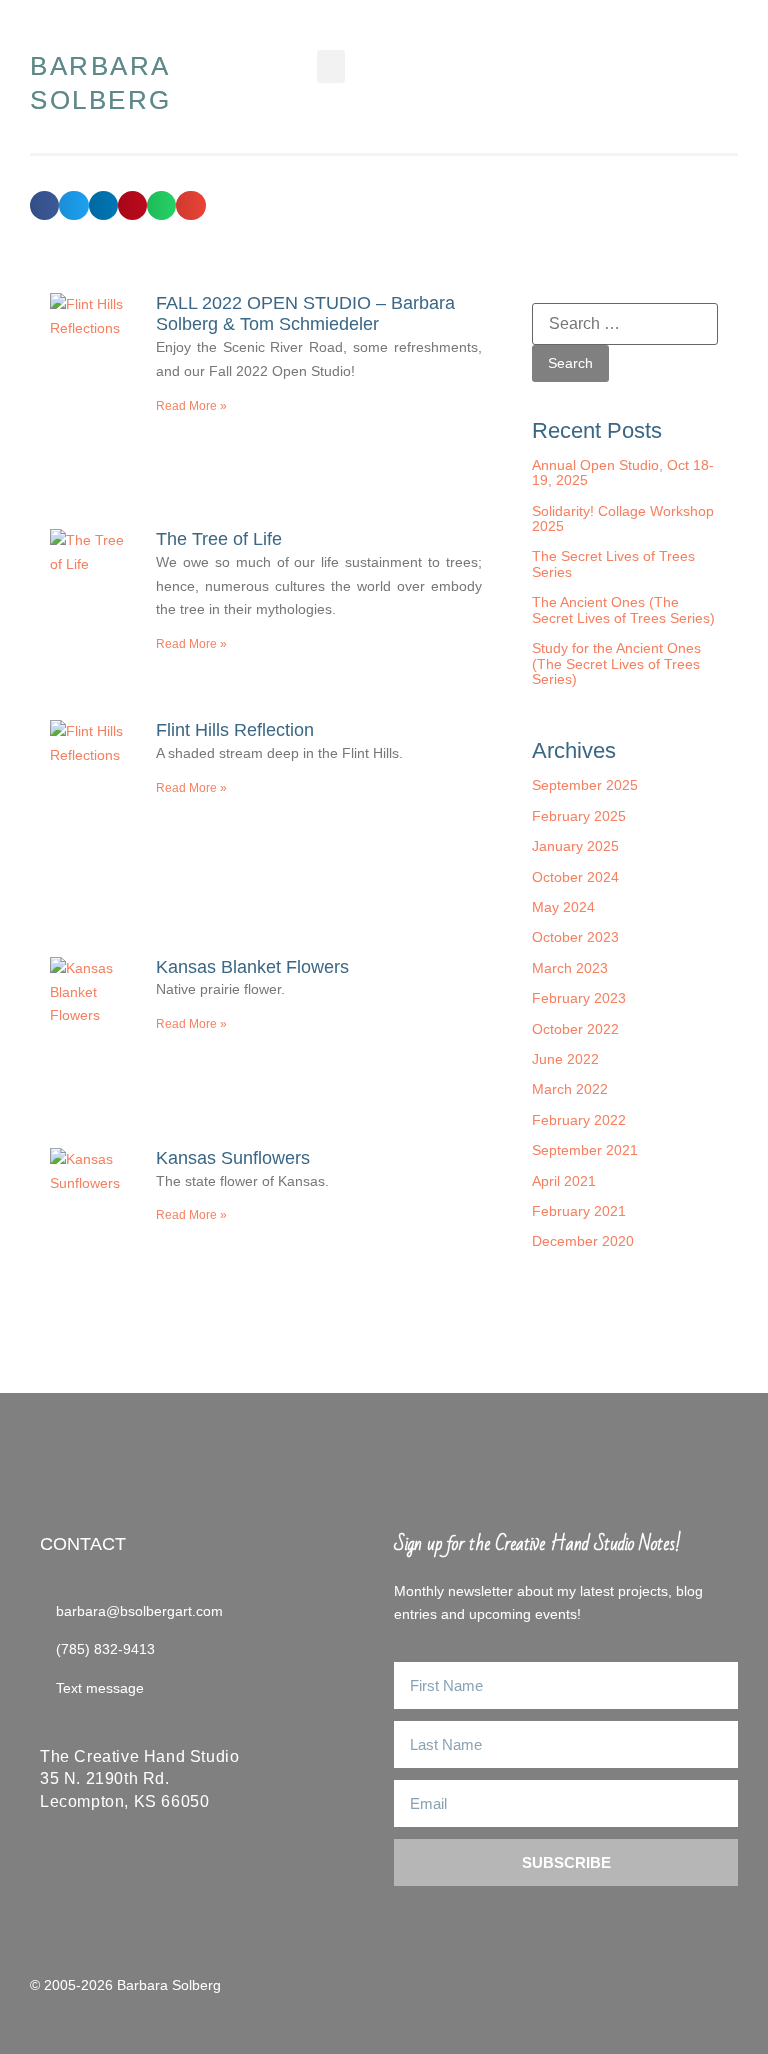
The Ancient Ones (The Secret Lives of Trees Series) (623, 609)
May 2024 (563, 907)
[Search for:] (625, 324)
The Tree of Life (219, 539)
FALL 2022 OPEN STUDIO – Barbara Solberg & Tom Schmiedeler (305, 314)
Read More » (191, 406)
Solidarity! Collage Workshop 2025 (623, 518)
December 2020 (583, 1241)
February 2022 (579, 1120)
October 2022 (575, 1029)
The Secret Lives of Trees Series (613, 563)
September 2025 (585, 785)
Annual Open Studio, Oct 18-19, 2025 (623, 472)
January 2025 (575, 846)
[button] (331, 66)
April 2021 (564, 1181)
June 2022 (565, 1059)
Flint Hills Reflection (235, 730)
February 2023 (579, 998)
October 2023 (575, 937)
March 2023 (570, 968)
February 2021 (579, 1211)
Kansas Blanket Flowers (252, 967)
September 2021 (585, 1150)
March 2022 (570, 1089)
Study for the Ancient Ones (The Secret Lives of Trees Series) (616, 663)
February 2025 (579, 816)
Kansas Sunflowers (233, 1158)
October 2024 (575, 877)
